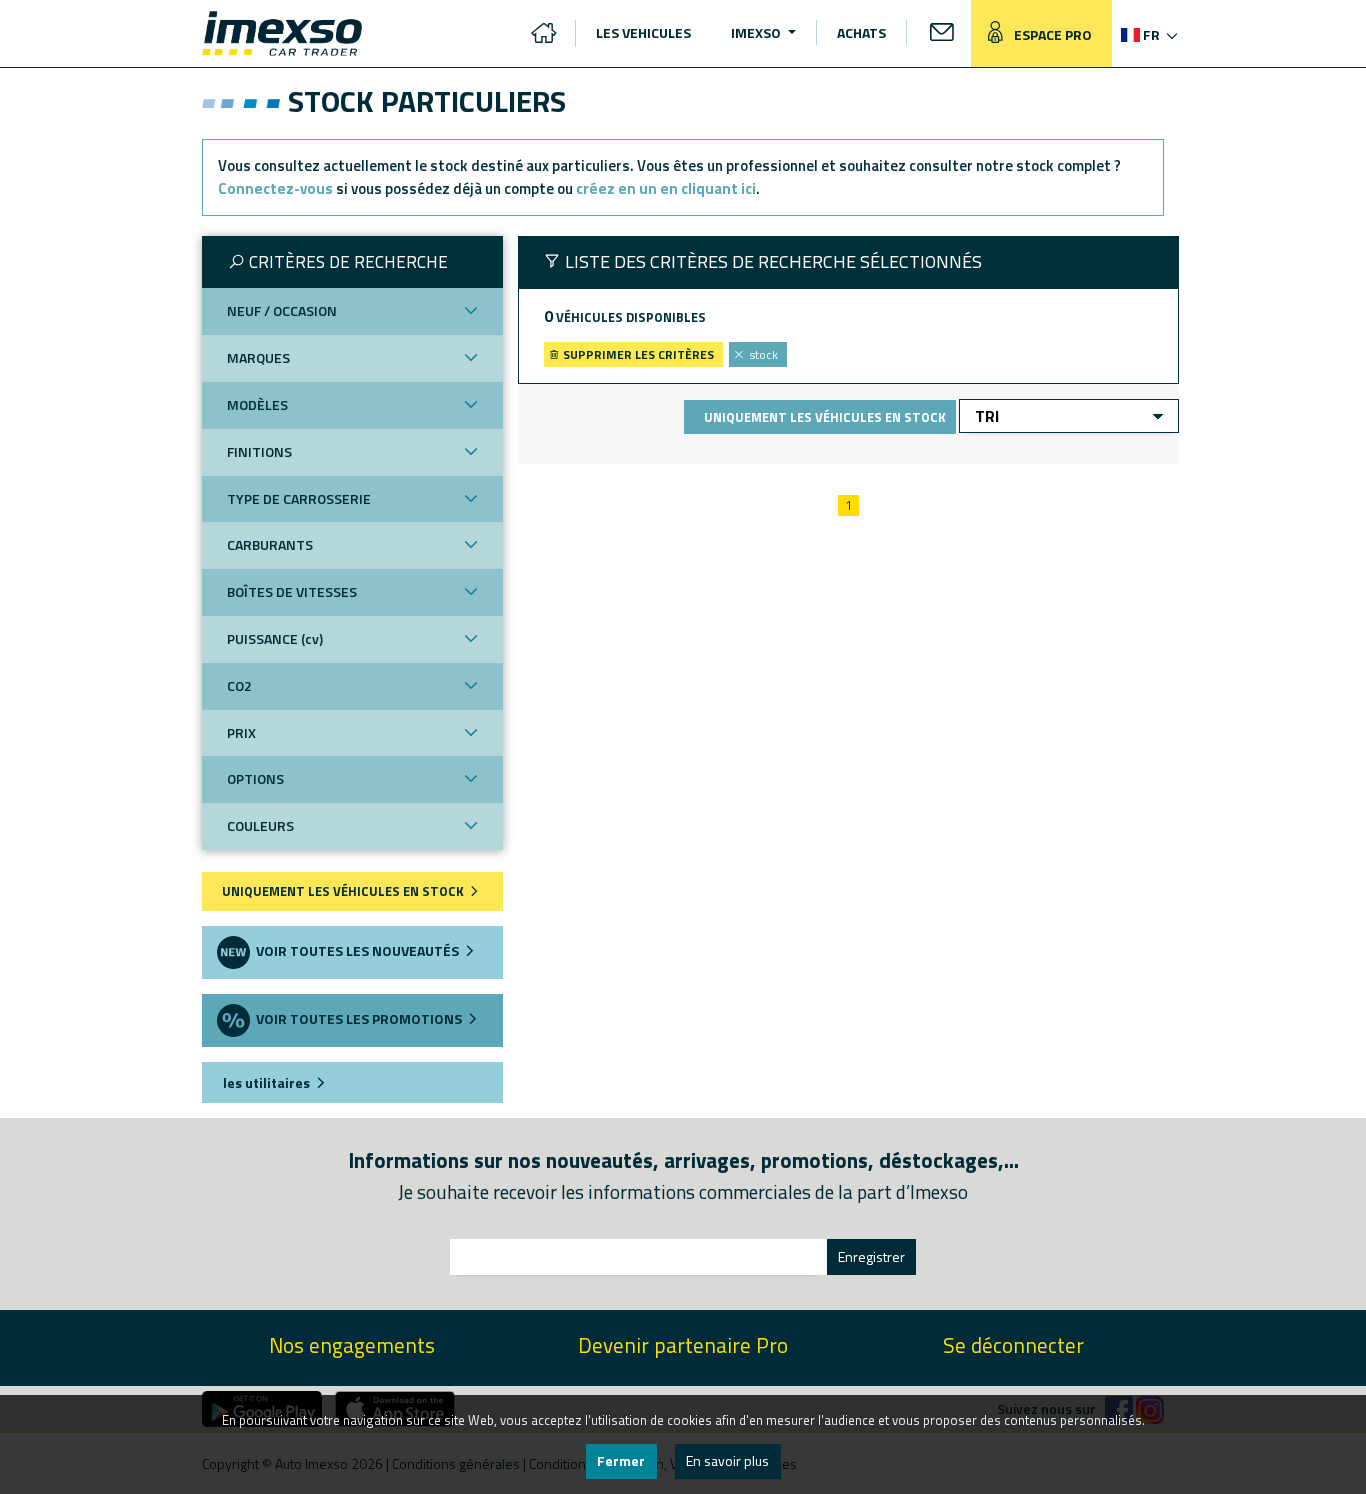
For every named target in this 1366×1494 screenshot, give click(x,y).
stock (764, 354)
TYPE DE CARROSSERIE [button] (299, 498)
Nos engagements (352, 1345)
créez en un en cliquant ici (666, 188)
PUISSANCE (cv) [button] (275, 638)
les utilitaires (265, 1082)
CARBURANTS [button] (270, 544)
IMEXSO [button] (757, 32)
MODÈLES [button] (257, 404)
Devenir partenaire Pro (683, 1345)
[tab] (352, 262)
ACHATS (861, 32)
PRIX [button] (241, 732)
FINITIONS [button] (259, 451)
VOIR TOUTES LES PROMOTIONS (357, 1018)
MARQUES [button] (258, 357)
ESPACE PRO (1051, 34)
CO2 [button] (239, 685)
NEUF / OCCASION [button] (282, 310)
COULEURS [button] (260, 825)
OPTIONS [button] (255, 778)
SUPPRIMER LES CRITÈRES (637, 354)
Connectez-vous (275, 188)
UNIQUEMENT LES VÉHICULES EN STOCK (344, 891)
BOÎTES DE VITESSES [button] (292, 591)
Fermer (621, 1460)
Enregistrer (871, 1256)
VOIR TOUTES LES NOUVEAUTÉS (356, 950)
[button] (1147, 34)
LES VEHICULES (643, 32)
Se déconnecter (1013, 1345)
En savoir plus (727, 1460)
